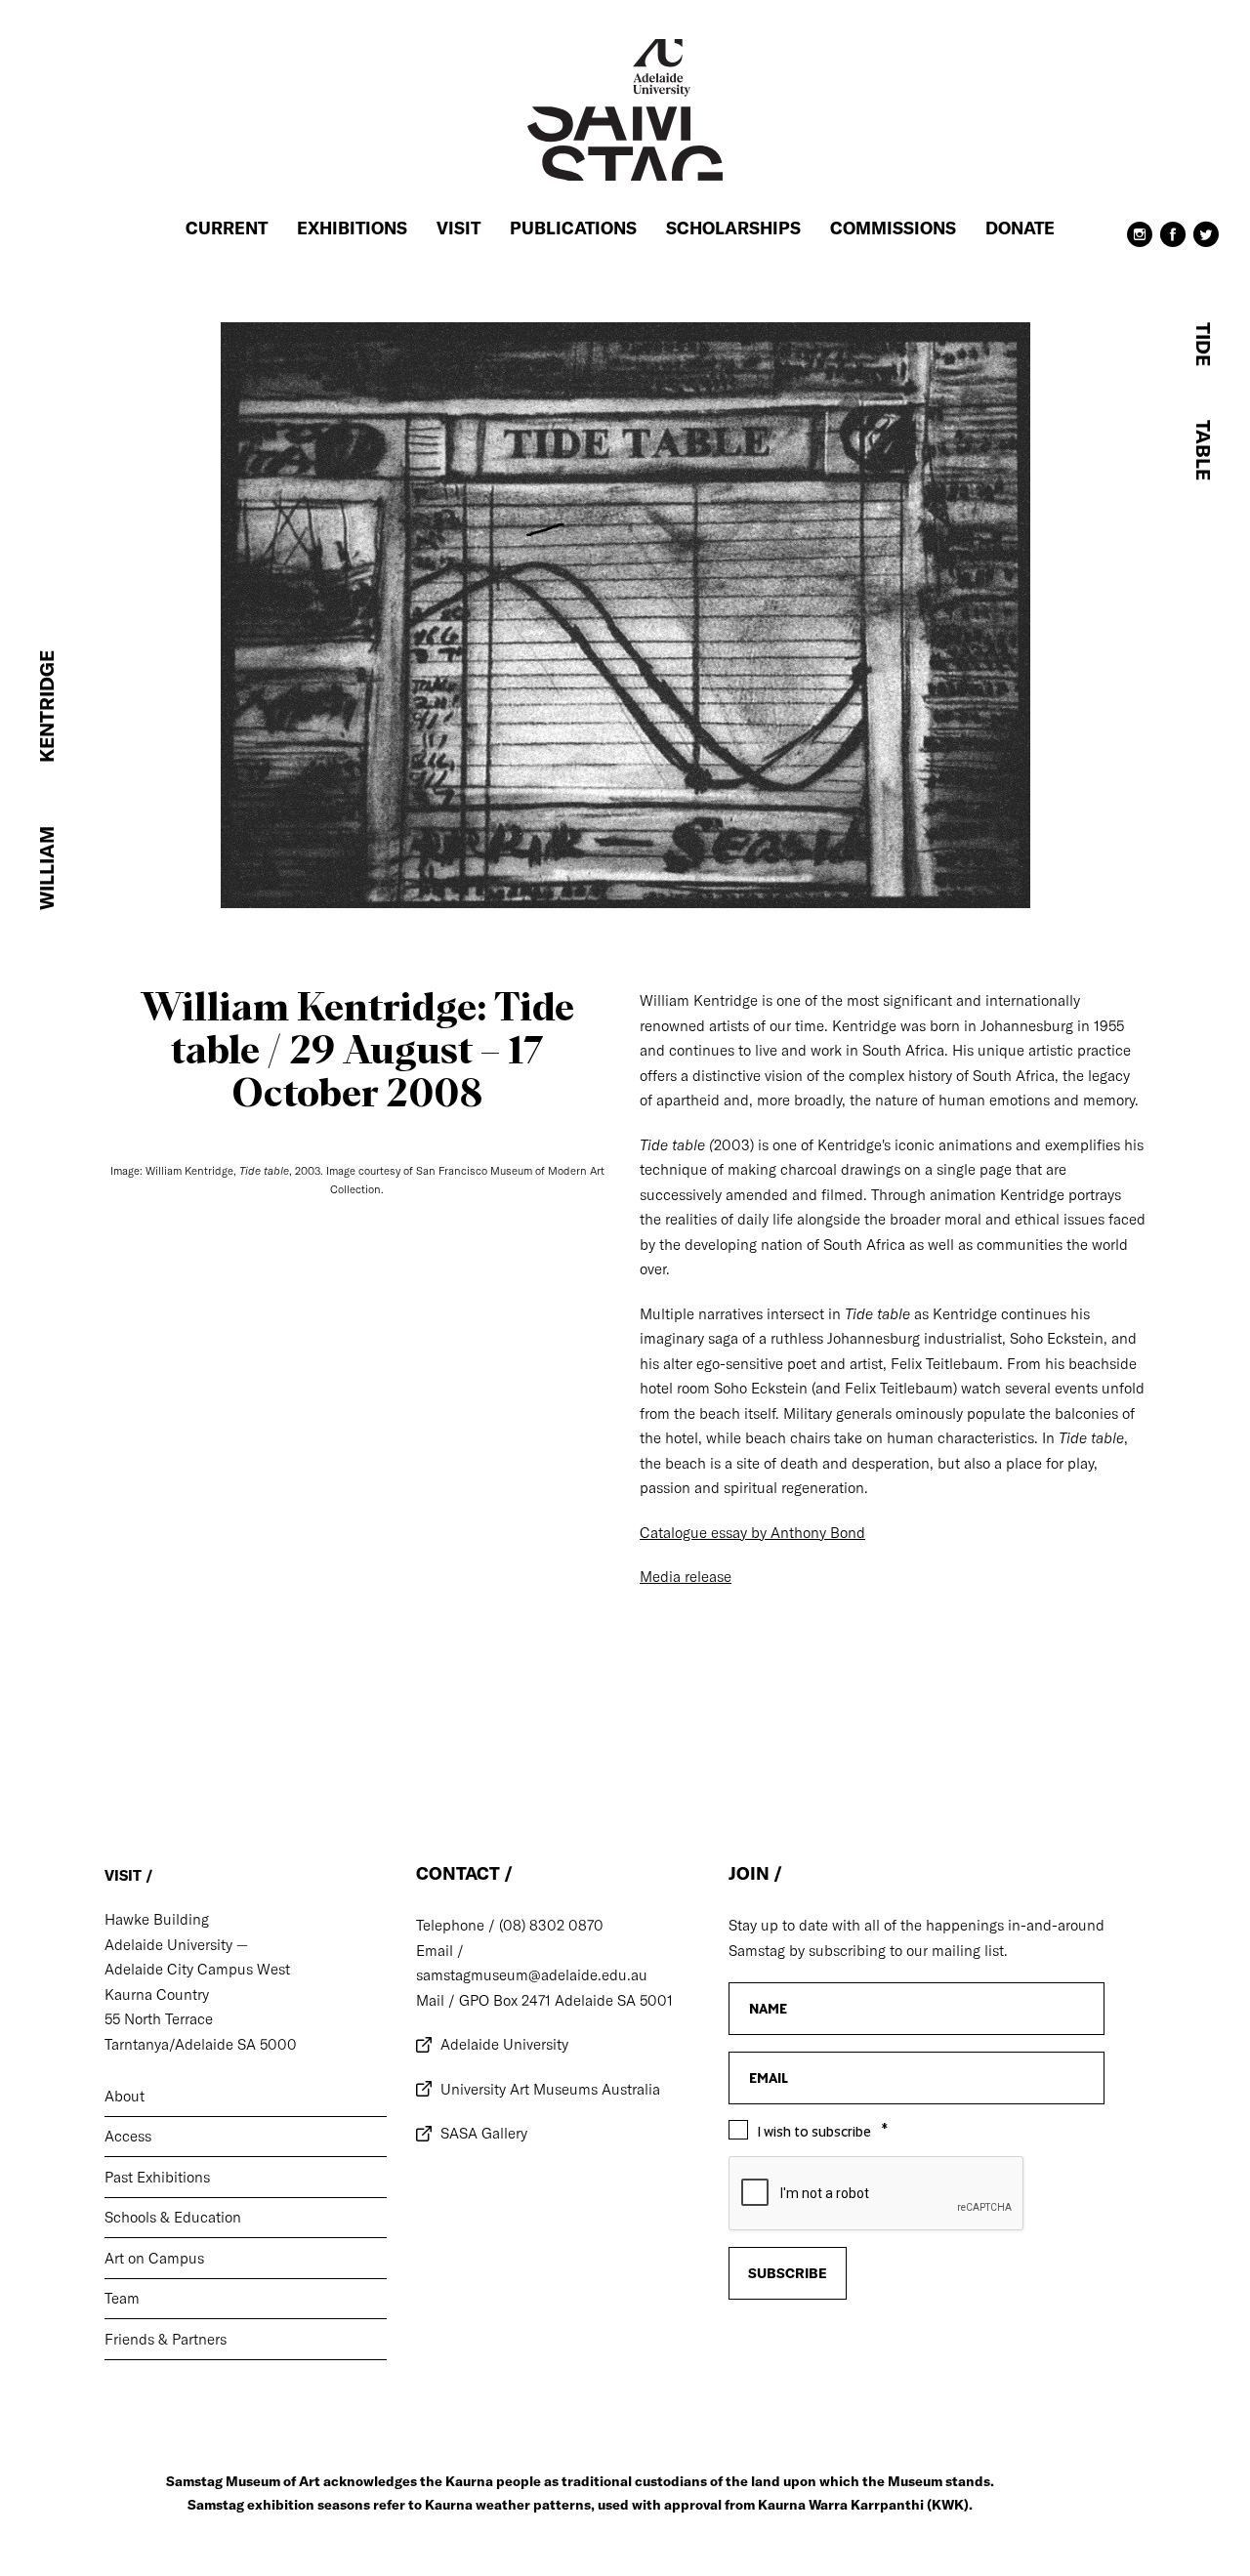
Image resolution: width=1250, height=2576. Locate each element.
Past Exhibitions (157, 2177)
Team (122, 2298)
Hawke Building (157, 1919)
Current (227, 228)
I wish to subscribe (814, 2132)
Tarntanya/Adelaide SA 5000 (201, 2044)
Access (128, 2136)
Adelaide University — (176, 1945)
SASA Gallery (484, 2133)
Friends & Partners (166, 2339)
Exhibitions (352, 228)
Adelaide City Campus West (197, 1969)
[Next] (1076, 1726)
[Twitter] (1206, 242)
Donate (1020, 228)
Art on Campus (154, 2258)
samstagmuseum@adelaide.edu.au (532, 1975)
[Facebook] (1173, 242)
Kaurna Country (157, 1994)
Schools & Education (173, 2217)
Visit (458, 228)
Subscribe (788, 2273)
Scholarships (733, 228)
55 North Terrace (159, 2019)
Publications (573, 228)
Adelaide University (504, 2044)
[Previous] (174, 1726)
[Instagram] (1140, 242)
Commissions (893, 228)
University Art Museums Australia (550, 2089)
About (125, 2096)
